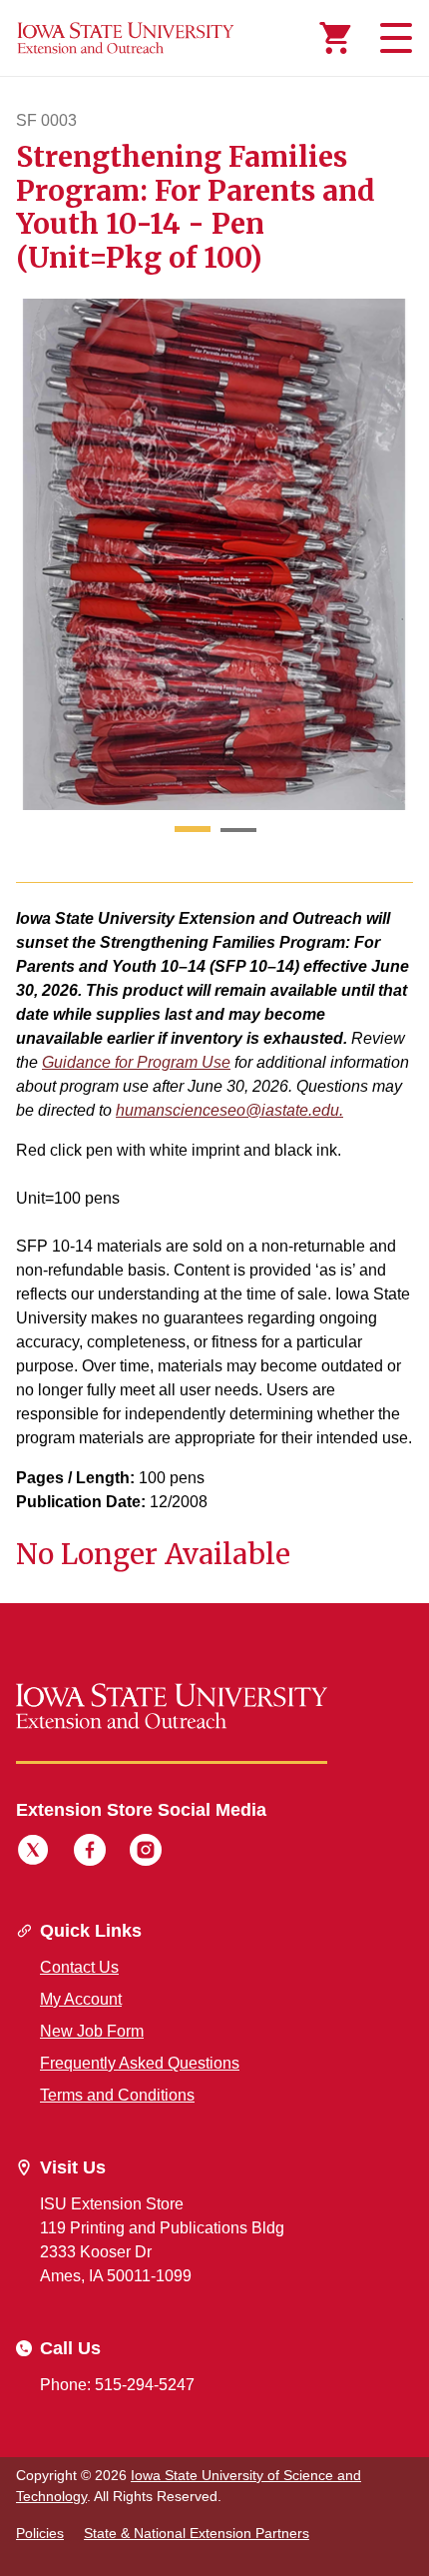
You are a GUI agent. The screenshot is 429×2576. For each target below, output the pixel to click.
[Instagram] (146, 1853)
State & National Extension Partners (197, 2533)
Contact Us (79, 1967)
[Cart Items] (335, 38)
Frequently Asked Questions (140, 2063)
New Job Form (92, 2031)
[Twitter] (33, 1853)
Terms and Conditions (117, 2095)
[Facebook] (90, 1853)
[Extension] (126, 38)
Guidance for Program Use (136, 1062)
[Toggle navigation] (393, 38)
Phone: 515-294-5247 (117, 2385)
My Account (81, 1999)
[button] (193, 830)
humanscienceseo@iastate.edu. (229, 1110)
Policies (40, 2533)
